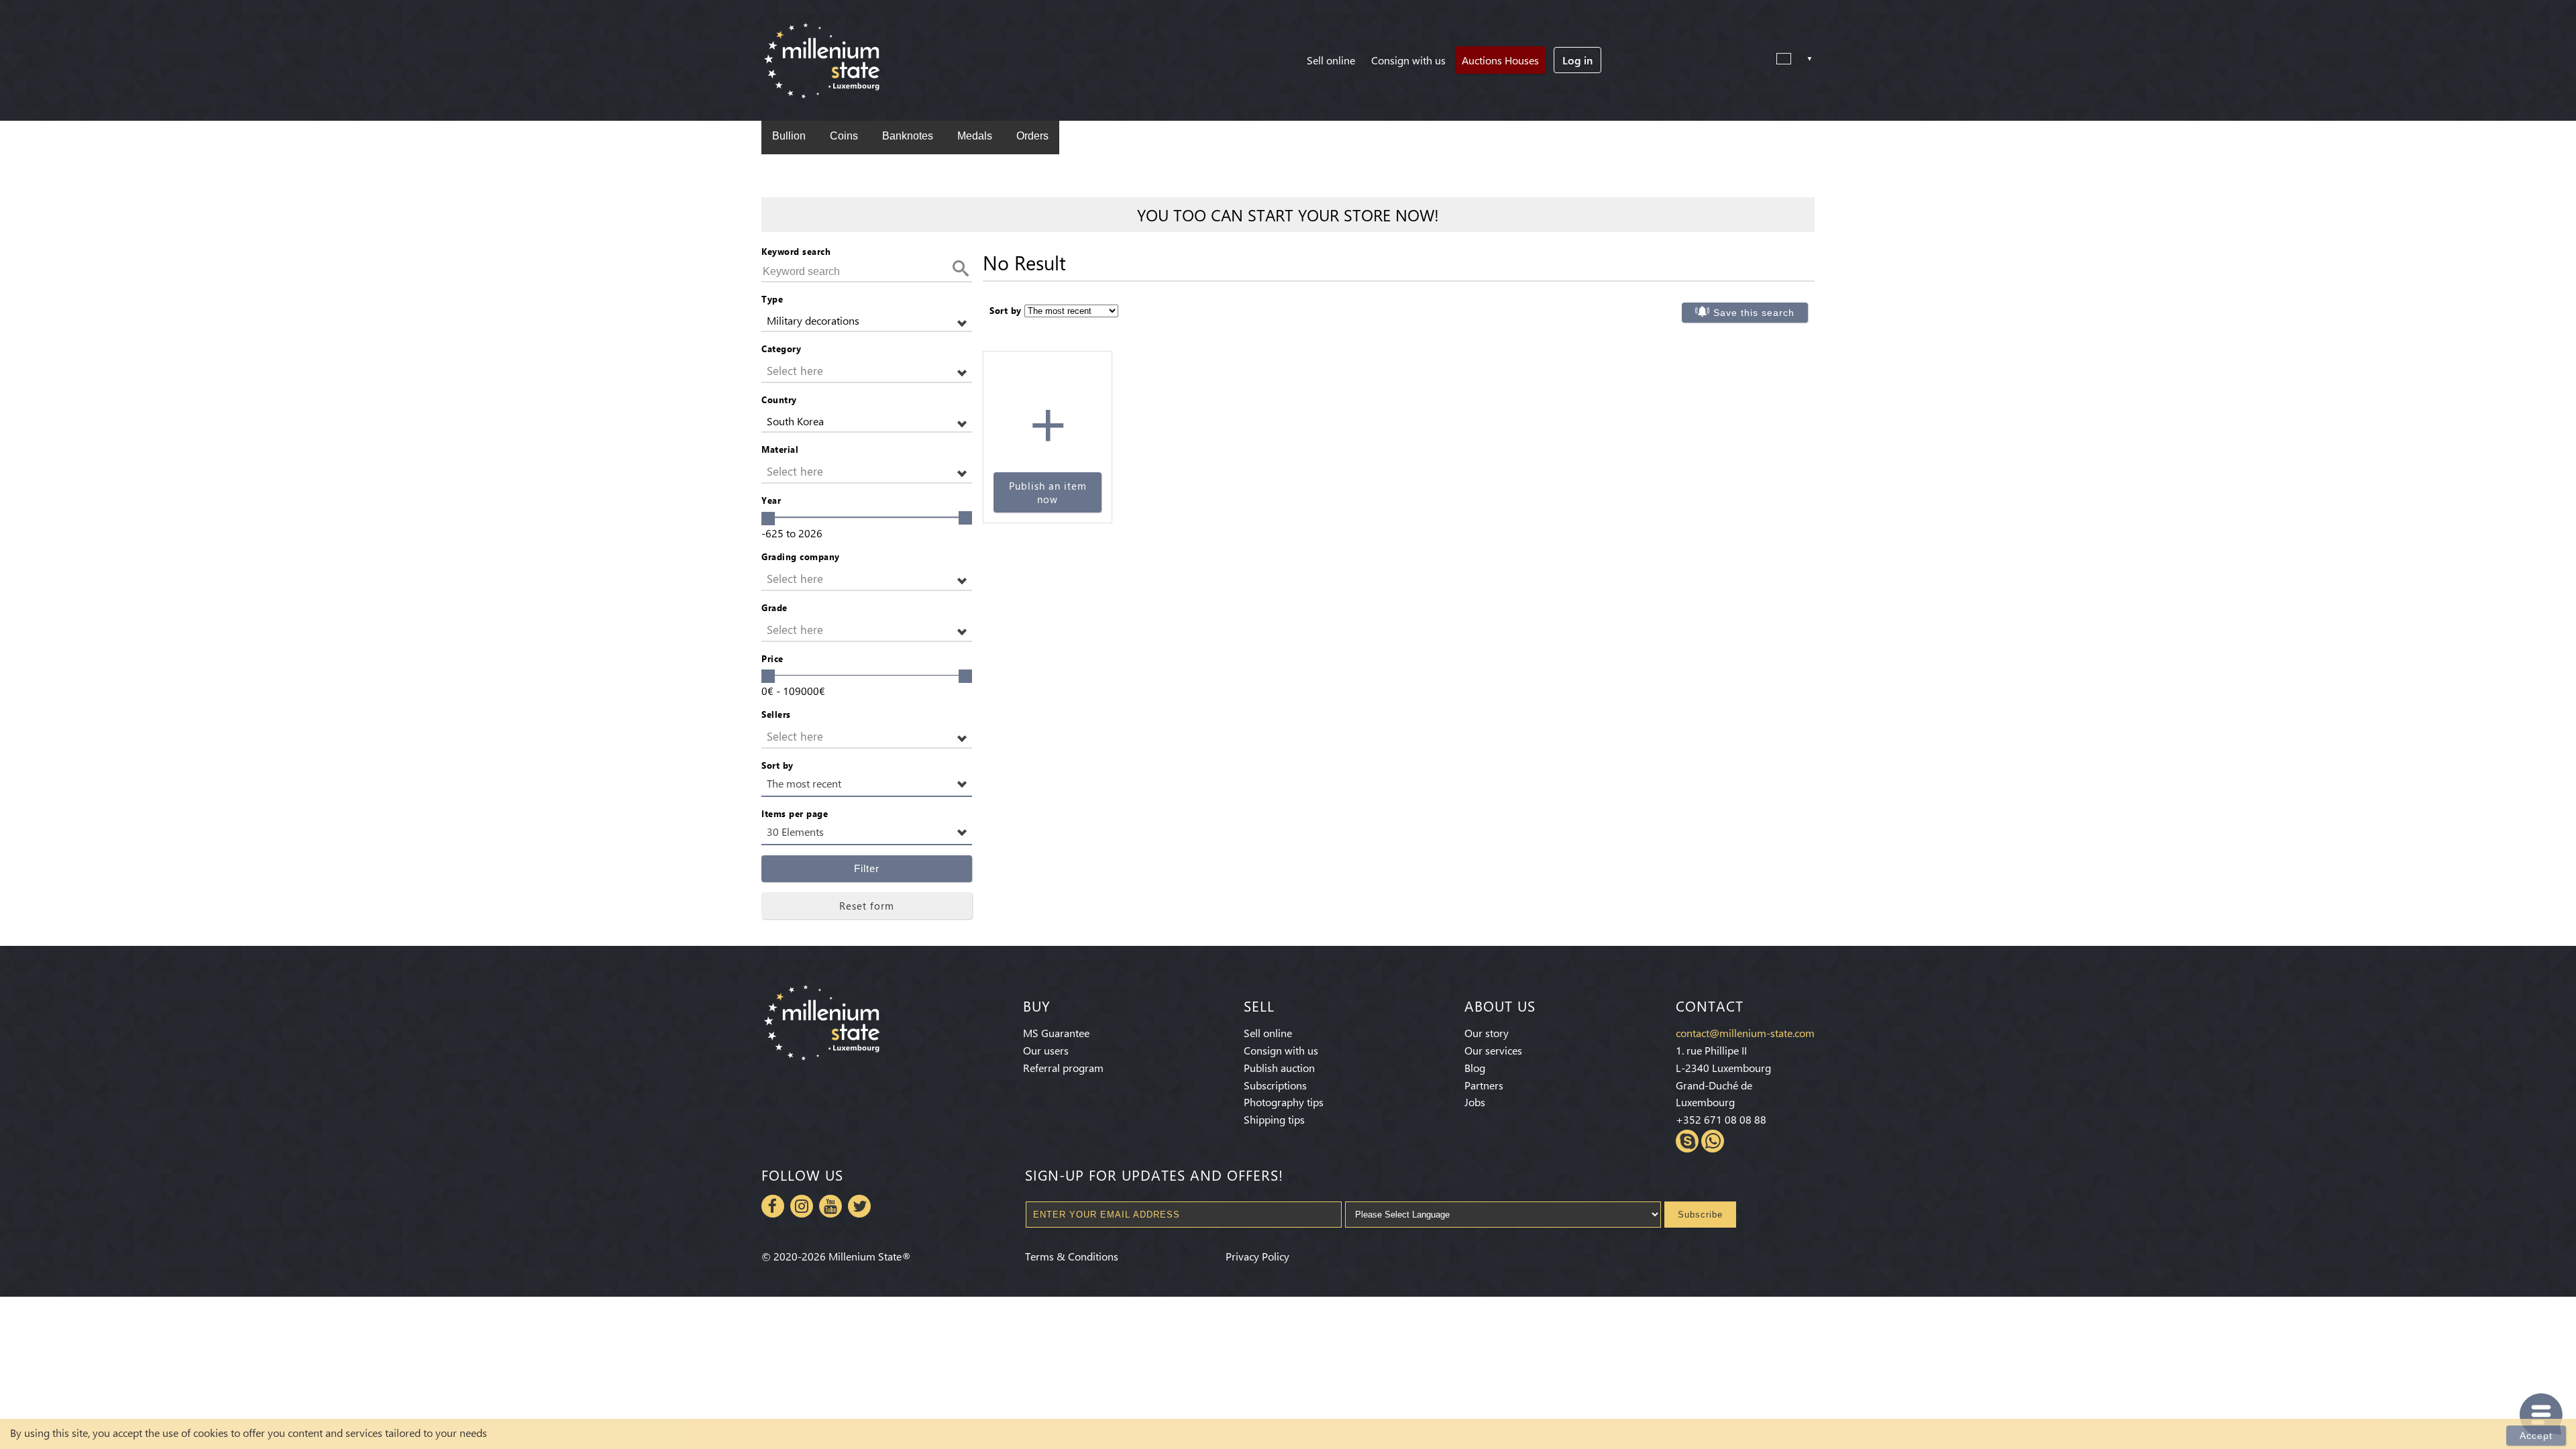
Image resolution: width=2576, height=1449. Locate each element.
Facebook (773, 1206)
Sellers (776, 714)
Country (779, 399)
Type (772, 299)
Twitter (859, 1206)
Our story (1487, 1033)
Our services (1493, 1050)
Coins (844, 136)
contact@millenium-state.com (1745, 1033)
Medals (975, 136)
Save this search (1754, 313)
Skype (1687, 1141)
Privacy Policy (1257, 1256)
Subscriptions (1275, 1085)
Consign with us (1408, 60)
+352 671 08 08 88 (1721, 1119)
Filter (867, 868)
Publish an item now (1048, 492)
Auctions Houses (1500, 60)
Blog (1475, 1068)
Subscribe (1700, 1215)
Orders (1032, 136)
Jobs (1475, 1102)
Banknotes (908, 136)
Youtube (830, 1206)
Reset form (867, 906)
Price (772, 658)
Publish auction (1279, 1068)
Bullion (789, 136)
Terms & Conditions (1072, 1256)
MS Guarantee (1056, 1033)
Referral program (1063, 1068)
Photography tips (1284, 1102)
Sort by (777, 765)
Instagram (802, 1206)
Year (771, 500)
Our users (1046, 1050)
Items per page (795, 813)
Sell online (1331, 60)
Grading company (801, 556)
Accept (2536, 1436)
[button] (867, 321)
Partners (1484, 1085)
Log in (1577, 60)
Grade (774, 607)
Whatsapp (1713, 1141)
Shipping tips (1274, 1119)
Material (780, 449)
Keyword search (796, 251)
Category (781, 348)
